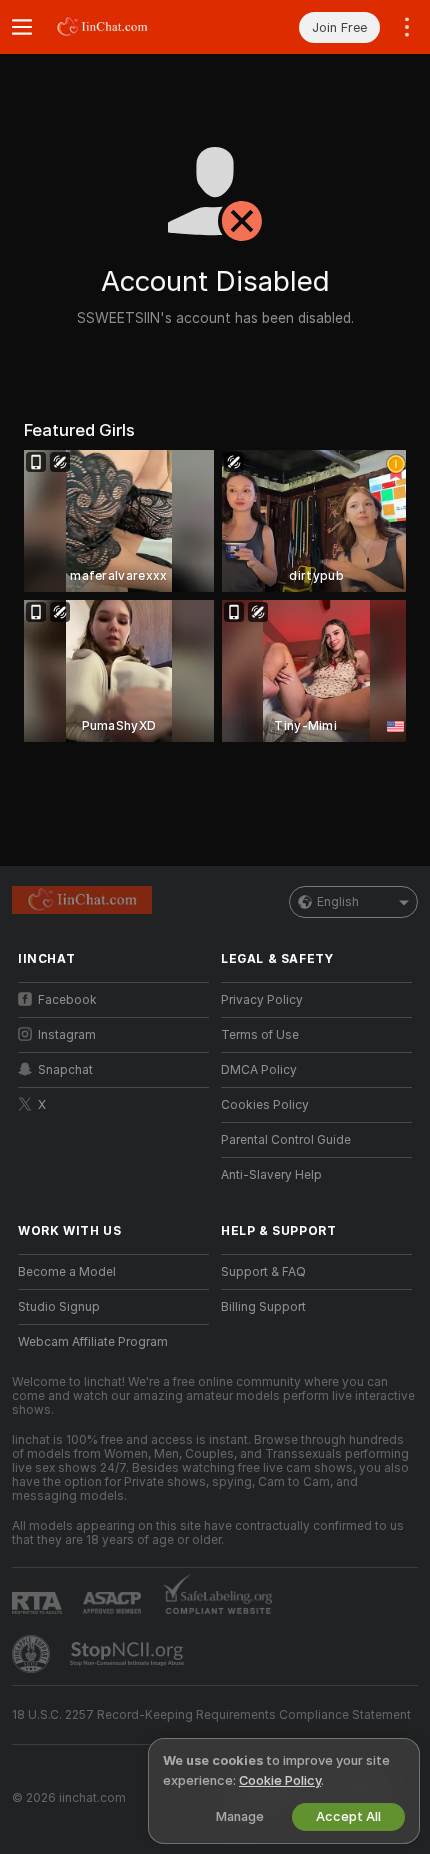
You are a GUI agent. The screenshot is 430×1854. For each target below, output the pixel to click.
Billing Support (263, 1307)
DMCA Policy (259, 1070)
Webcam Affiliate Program (93, 1342)
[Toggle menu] (22, 27)
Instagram (67, 1035)
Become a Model (67, 1272)
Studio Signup (59, 1307)
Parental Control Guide (286, 1140)
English (338, 902)
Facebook (67, 1000)
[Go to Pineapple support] (33, 1654)
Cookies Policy (265, 1105)
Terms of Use (260, 1035)
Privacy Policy (262, 1000)
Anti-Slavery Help (271, 1175)
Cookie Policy (280, 1780)
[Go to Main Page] (129, 27)
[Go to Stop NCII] (129, 1654)
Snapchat (65, 1070)
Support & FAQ (263, 1272)
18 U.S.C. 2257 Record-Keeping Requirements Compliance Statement (211, 1715)
